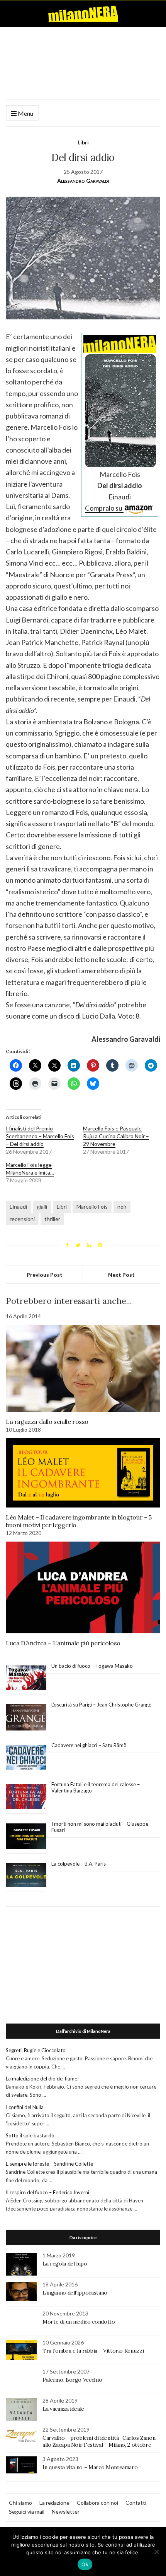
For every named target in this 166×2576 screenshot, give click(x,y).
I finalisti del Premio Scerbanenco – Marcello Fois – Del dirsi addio (40, 1136)
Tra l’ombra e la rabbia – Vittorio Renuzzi (93, 2351)
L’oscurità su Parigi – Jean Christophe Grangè (101, 1705)
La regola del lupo (65, 2264)
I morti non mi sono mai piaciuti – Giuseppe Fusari (100, 1827)
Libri (83, 142)
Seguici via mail (27, 2512)
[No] (156, 2552)
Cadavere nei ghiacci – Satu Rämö (90, 1745)
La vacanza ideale (63, 2409)
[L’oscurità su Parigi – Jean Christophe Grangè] (26, 1718)
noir (122, 1207)
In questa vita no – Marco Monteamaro (90, 2467)
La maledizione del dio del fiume (41, 2079)
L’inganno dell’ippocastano (75, 2293)
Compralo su (104, 508)
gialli (42, 1207)
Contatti (136, 2503)
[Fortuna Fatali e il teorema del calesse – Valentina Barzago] (26, 1797)
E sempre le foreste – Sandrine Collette (49, 2164)
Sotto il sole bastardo (30, 2135)
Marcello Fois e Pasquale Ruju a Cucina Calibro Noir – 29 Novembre (116, 1136)
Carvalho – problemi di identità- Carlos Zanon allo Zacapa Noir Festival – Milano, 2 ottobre (99, 2441)
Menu (25, 113)
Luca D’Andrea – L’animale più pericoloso (63, 1643)
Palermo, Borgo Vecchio (72, 2380)
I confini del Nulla (25, 2107)
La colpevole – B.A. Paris (79, 1864)
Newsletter (66, 2512)
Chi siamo (20, 2503)
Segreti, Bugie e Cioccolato (36, 2050)
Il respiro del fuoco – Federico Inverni (47, 2192)
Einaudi (18, 1207)
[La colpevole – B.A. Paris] (26, 1875)
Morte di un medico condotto (79, 2322)
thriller (52, 1219)
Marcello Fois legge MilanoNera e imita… (30, 1169)
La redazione (54, 2503)
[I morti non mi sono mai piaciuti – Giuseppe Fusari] (26, 1836)
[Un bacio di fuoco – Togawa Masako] (26, 1678)
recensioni (22, 1219)
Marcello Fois (92, 1207)
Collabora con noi (97, 2503)
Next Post (121, 1275)
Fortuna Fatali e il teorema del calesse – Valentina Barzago (96, 1787)
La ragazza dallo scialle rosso (47, 1422)
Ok (85, 2564)
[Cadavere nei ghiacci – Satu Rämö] (26, 1757)
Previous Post (45, 1275)
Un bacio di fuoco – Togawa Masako (92, 1666)
